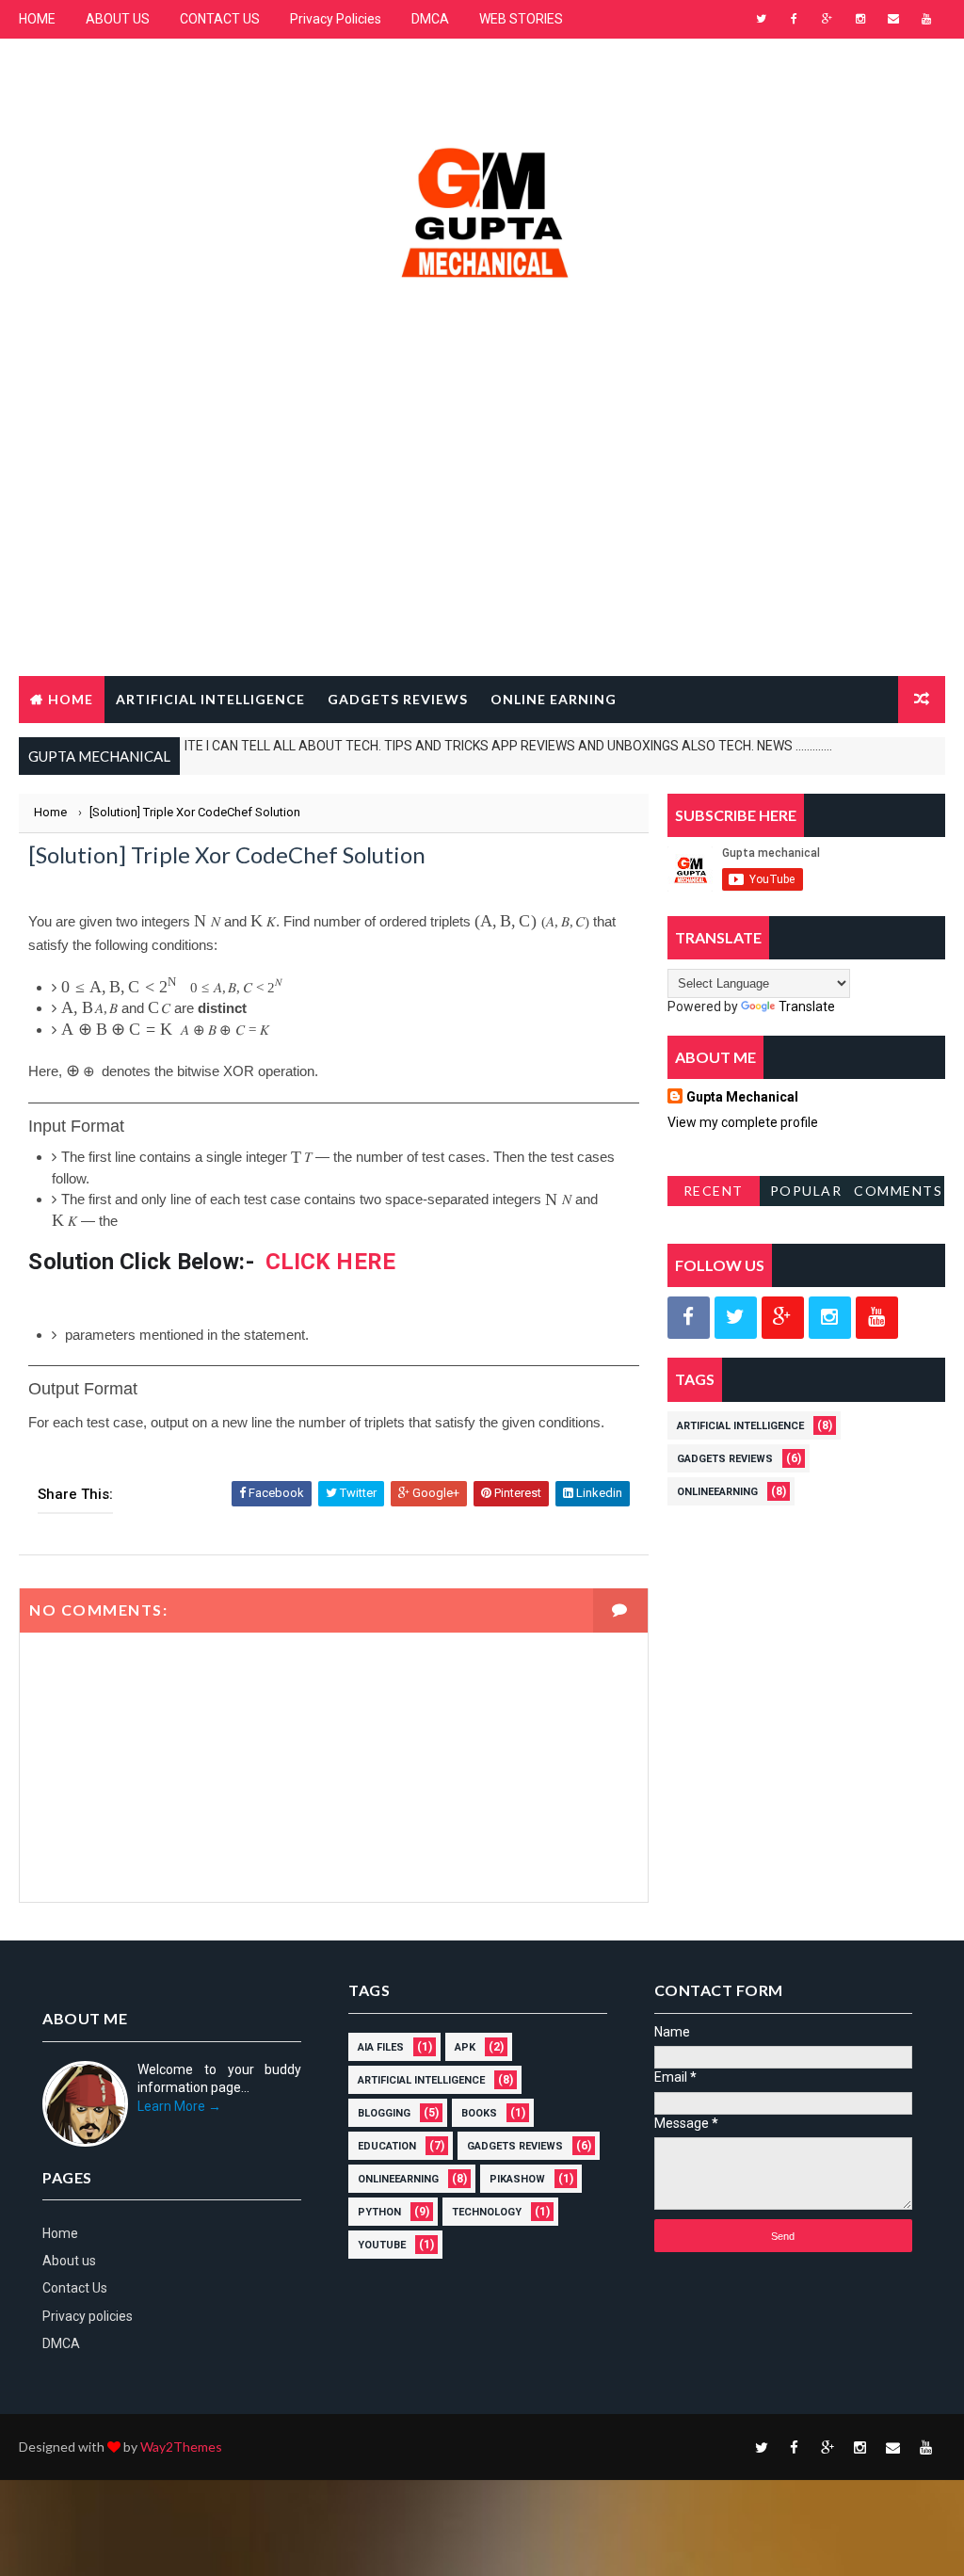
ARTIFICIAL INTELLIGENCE (210, 699)
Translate (807, 1006)
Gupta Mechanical (742, 1097)
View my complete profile (743, 1122)
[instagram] (860, 19)
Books (479, 2113)
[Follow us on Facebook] (689, 1318)
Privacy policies (88, 2316)
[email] (893, 19)
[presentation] (207, 921)
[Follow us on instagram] (830, 1318)
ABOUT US (118, 19)
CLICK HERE (330, 1262)
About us (69, 2261)
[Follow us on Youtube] (877, 1318)
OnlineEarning (717, 1492)
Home (71, 699)
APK (465, 2047)
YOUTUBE (382, 2245)
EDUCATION (387, 2146)
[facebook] (795, 19)
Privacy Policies (336, 19)
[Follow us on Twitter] (736, 1318)
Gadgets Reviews (725, 1459)
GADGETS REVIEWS (398, 699)
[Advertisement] (482, 525)
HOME (37, 19)
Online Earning (554, 699)
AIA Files (381, 2047)
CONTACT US (220, 19)
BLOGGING (384, 2113)
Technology (487, 2212)
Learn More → (179, 2106)
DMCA (430, 19)
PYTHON (379, 2212)
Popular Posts (806, 1194)
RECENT (714, 1191)
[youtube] (926, 19)
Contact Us (75, 2288)
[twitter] (762, 19)
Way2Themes (181, 2447)
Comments (898, 1191)
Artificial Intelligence (740, 1426)
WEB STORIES (521, 19)
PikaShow (517, 2179)
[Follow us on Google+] (783, 1318)
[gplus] (827, 19)
